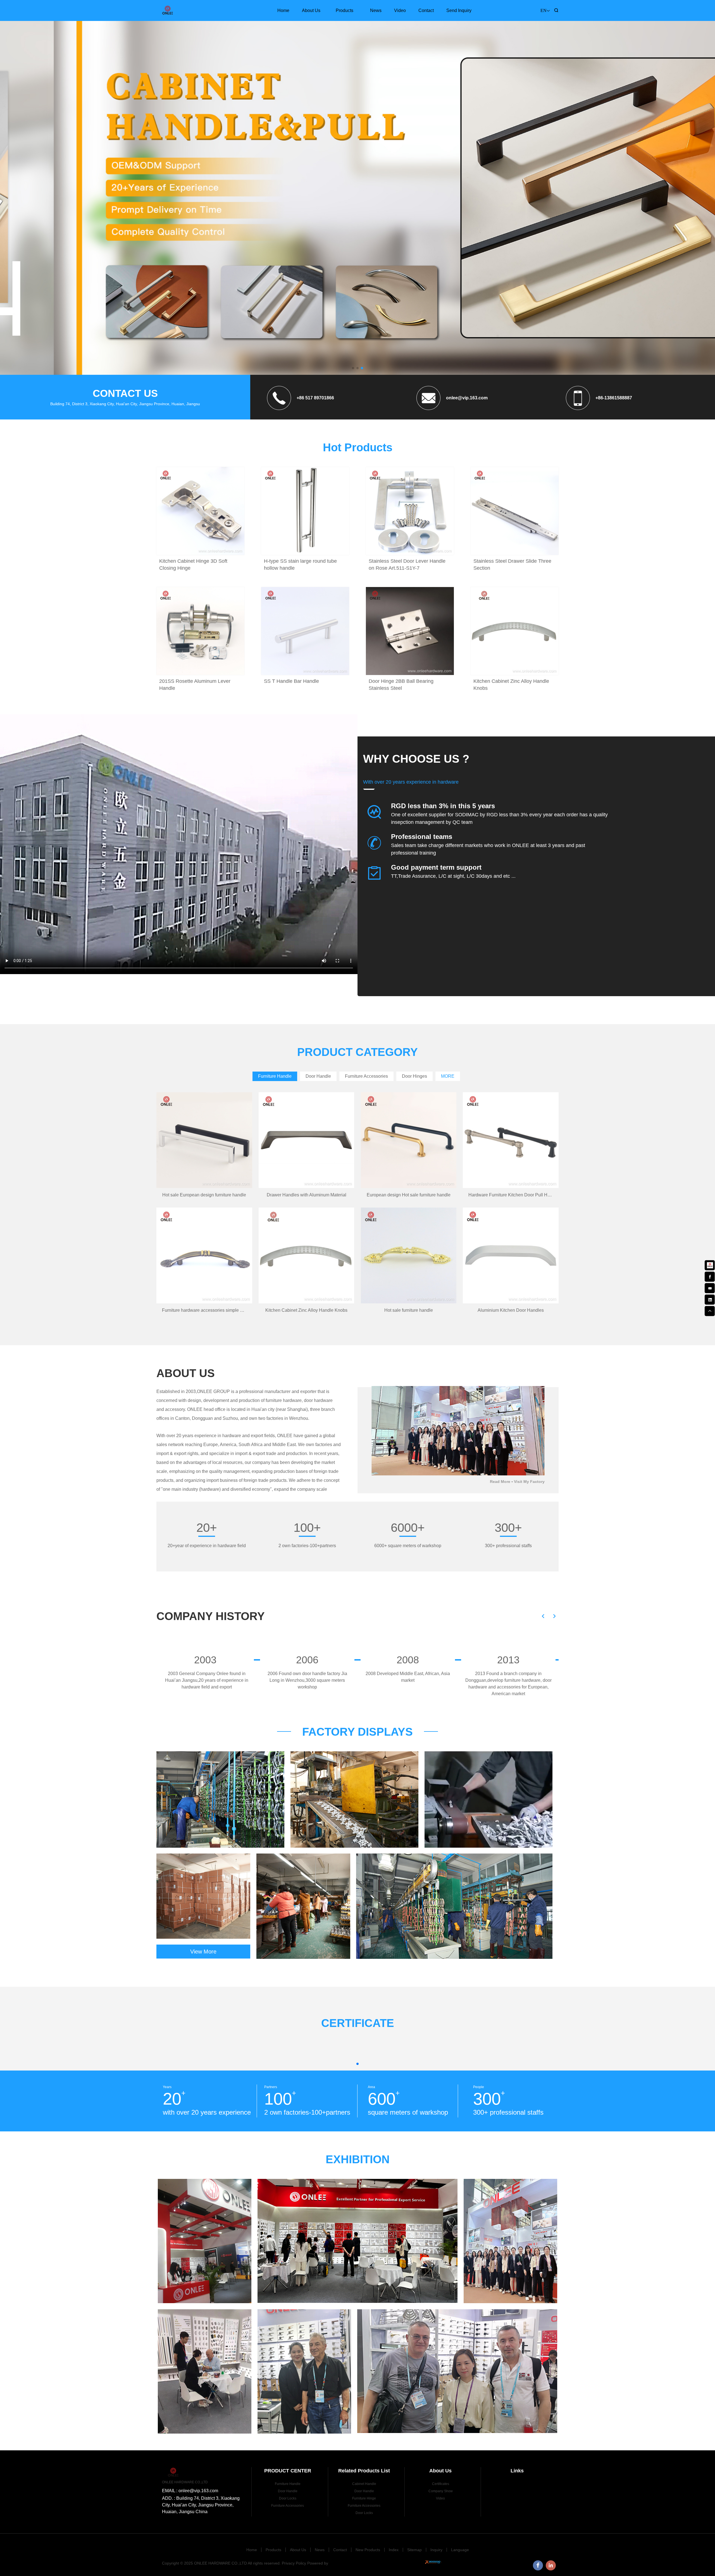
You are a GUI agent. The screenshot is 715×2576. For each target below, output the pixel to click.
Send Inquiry (459, 10)
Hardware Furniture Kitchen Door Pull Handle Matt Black (513, 1195)
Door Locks (288, 2498)
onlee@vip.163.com (467, 398)
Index (394, 2550)
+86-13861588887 (614, 398)
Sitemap (414, 2550)
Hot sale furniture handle (409, 1310)
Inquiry (436, 2550)
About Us (311, 10)
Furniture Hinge (364, 2498)
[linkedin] (710, 1299)
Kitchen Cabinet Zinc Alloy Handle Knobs (511, 685)
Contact (426, 10)
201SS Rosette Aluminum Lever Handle (195, 685)
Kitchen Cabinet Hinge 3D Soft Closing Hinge (193, 565)
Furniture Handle (288, 2484)
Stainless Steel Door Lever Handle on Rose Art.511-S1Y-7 (407, 565)
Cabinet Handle (364, 2484)
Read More (500, 1482)
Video (400, 10)
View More (203, 1952)
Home (283, 10)
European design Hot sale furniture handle (409, 1195)
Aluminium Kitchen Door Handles (511, 1310)
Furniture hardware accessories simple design (207, 1310)
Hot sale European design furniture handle (204, 1195)
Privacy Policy (294, 2563)
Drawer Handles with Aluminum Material (307, 1195)
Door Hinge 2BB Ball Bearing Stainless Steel (401, 685)
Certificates (441, 2484)
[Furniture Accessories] (357, 161)
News (376, 10)
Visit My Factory (529, 1482)
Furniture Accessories (288, 2506)
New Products (368, 2550)
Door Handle (288, 2491)
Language (460, 2550)
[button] (353, 368)
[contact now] (710, 1287)
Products (345, 10)
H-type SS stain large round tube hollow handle (300, 565)
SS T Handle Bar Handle (291, 681)
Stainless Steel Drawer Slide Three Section (512, 565)
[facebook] (710, 1276)
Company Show (441, 2491)
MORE (448, 1076)
